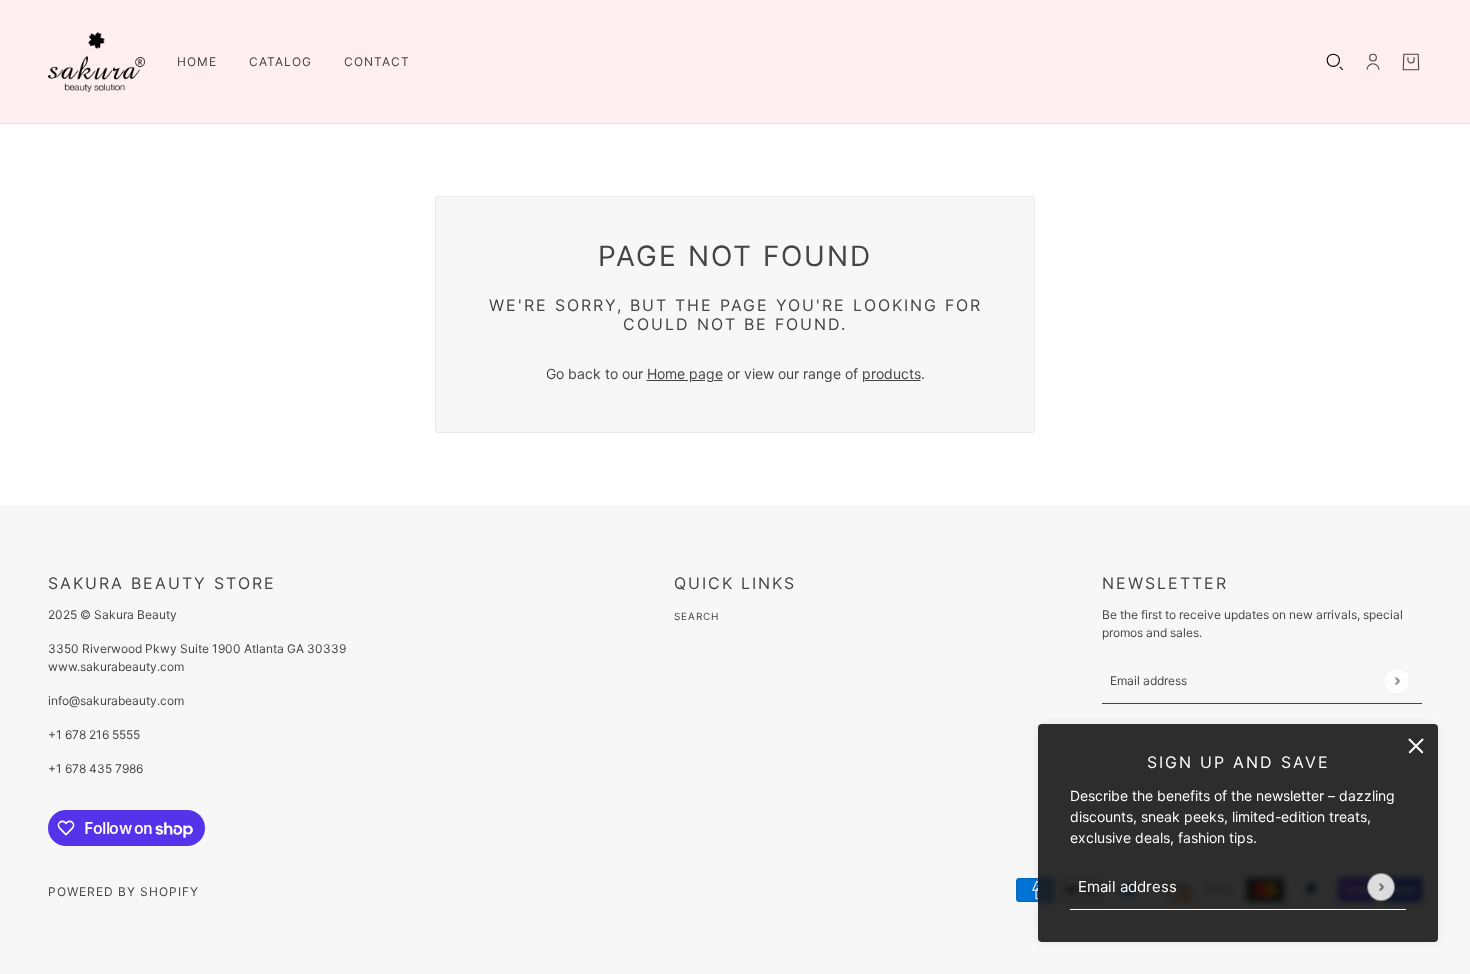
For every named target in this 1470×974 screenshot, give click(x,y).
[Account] (1373, 62)
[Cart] (1411, 62)
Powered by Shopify (123, 891)
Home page (685, 373)
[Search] (1335, 62)
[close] (1416, 746)
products (891, 373)
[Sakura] (96, 62)
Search (696, 616)
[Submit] (1380, 886)
